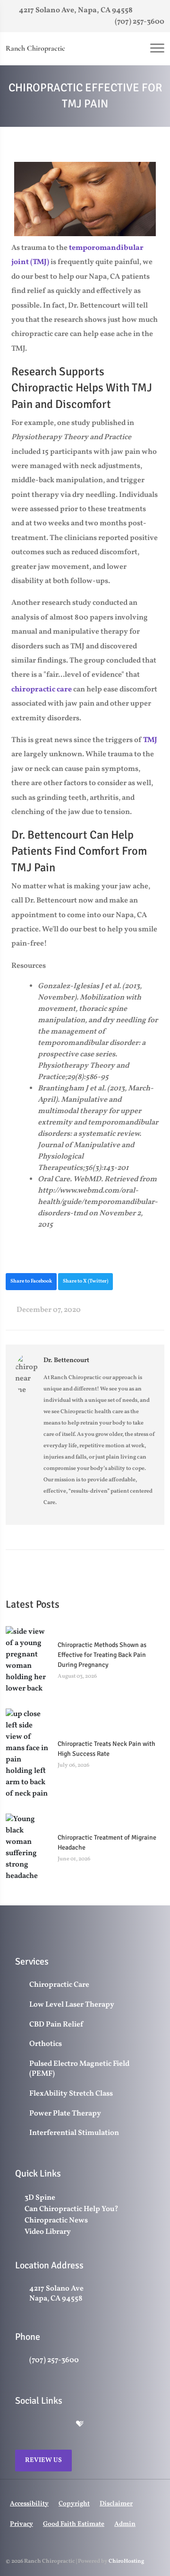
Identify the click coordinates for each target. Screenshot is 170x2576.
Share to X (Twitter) (85, 1281)
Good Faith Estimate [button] (74, 2524)
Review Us (43, 2460)
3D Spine (40, 2198)
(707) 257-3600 (139, 22)
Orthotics (46, 2044)
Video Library (48, 2232)
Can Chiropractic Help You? (72, 2209)
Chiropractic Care (59, 1985)
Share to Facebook (31, 1281)
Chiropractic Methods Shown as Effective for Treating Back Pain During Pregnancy (102, 1655)
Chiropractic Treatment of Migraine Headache (107, 1842)
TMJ (150, 740)
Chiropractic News (56, 2221)
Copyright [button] (74, 2504)
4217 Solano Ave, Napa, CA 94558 (75, 10)
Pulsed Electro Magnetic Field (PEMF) (79, 2069)
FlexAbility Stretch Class (71, 2094)
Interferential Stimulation (74, 2133)
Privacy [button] (21, 2524)
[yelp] (60, 2425)
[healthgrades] (80, 2425)
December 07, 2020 (48, 1310)
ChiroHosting (126, 2561)
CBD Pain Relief (56, 2025)
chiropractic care (42, 690)
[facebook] (40, 2425)
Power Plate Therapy (65, 2114)
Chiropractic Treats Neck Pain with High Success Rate (106, 1749)
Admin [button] (125, 2524)
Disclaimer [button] (116, 2504)
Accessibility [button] (29, 2504)
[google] (20, 2425)
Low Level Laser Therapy (72, 2005)
